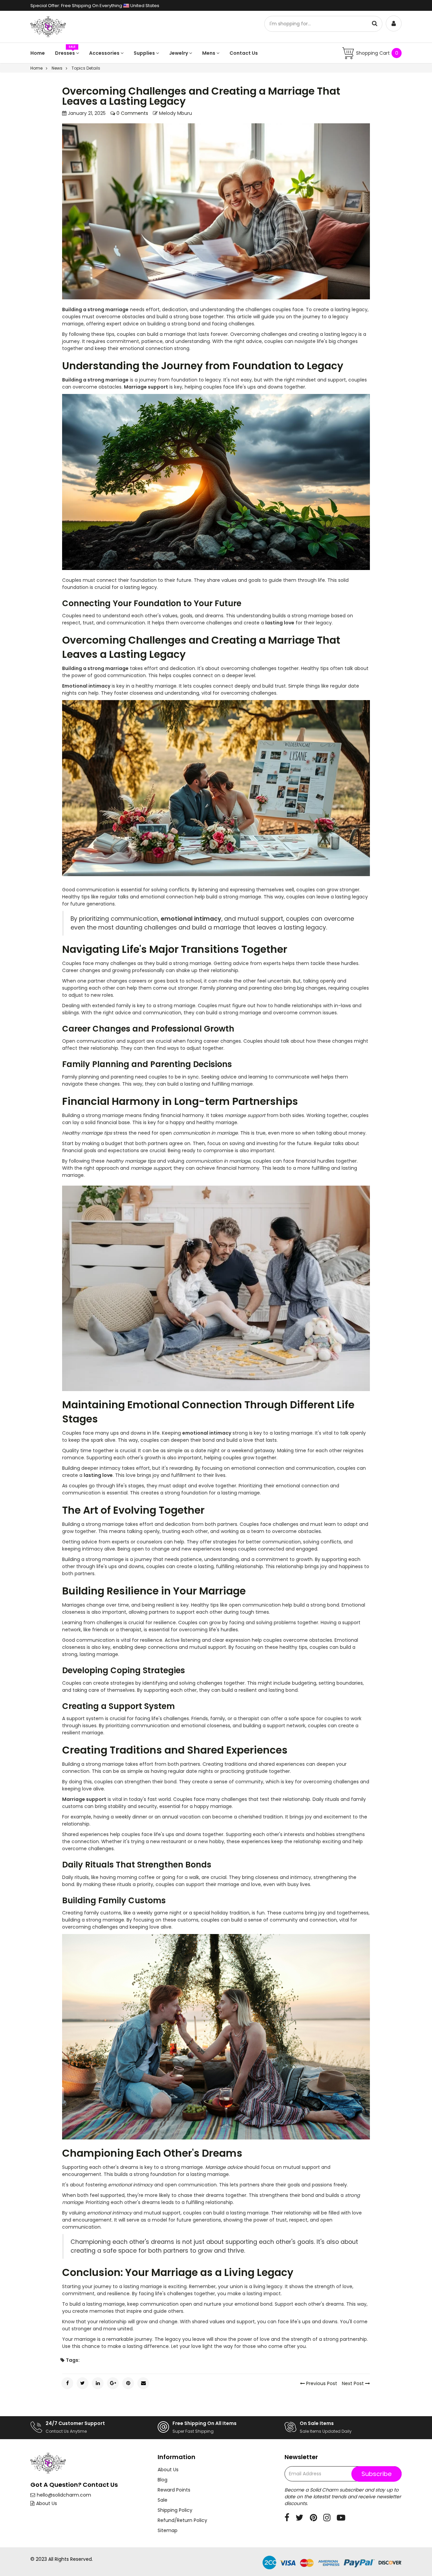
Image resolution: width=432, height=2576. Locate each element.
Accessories (105, 53)
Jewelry (179, 53)
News (57, 68)
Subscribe (376, 2474)
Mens (209, 53)
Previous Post (321, 2383)
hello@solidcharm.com (64, 2495)
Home (38, 53)
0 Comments (132, 113)
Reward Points (174, 2490)
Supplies (145, 53)
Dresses (65, 53)
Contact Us (244, 53)
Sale (163, 2500)
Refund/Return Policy (182, 2520)
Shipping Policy (175, 2510)
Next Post (354, 2383)
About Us (47, 2503)
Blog (163, 2480)
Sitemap (168, 2530)
